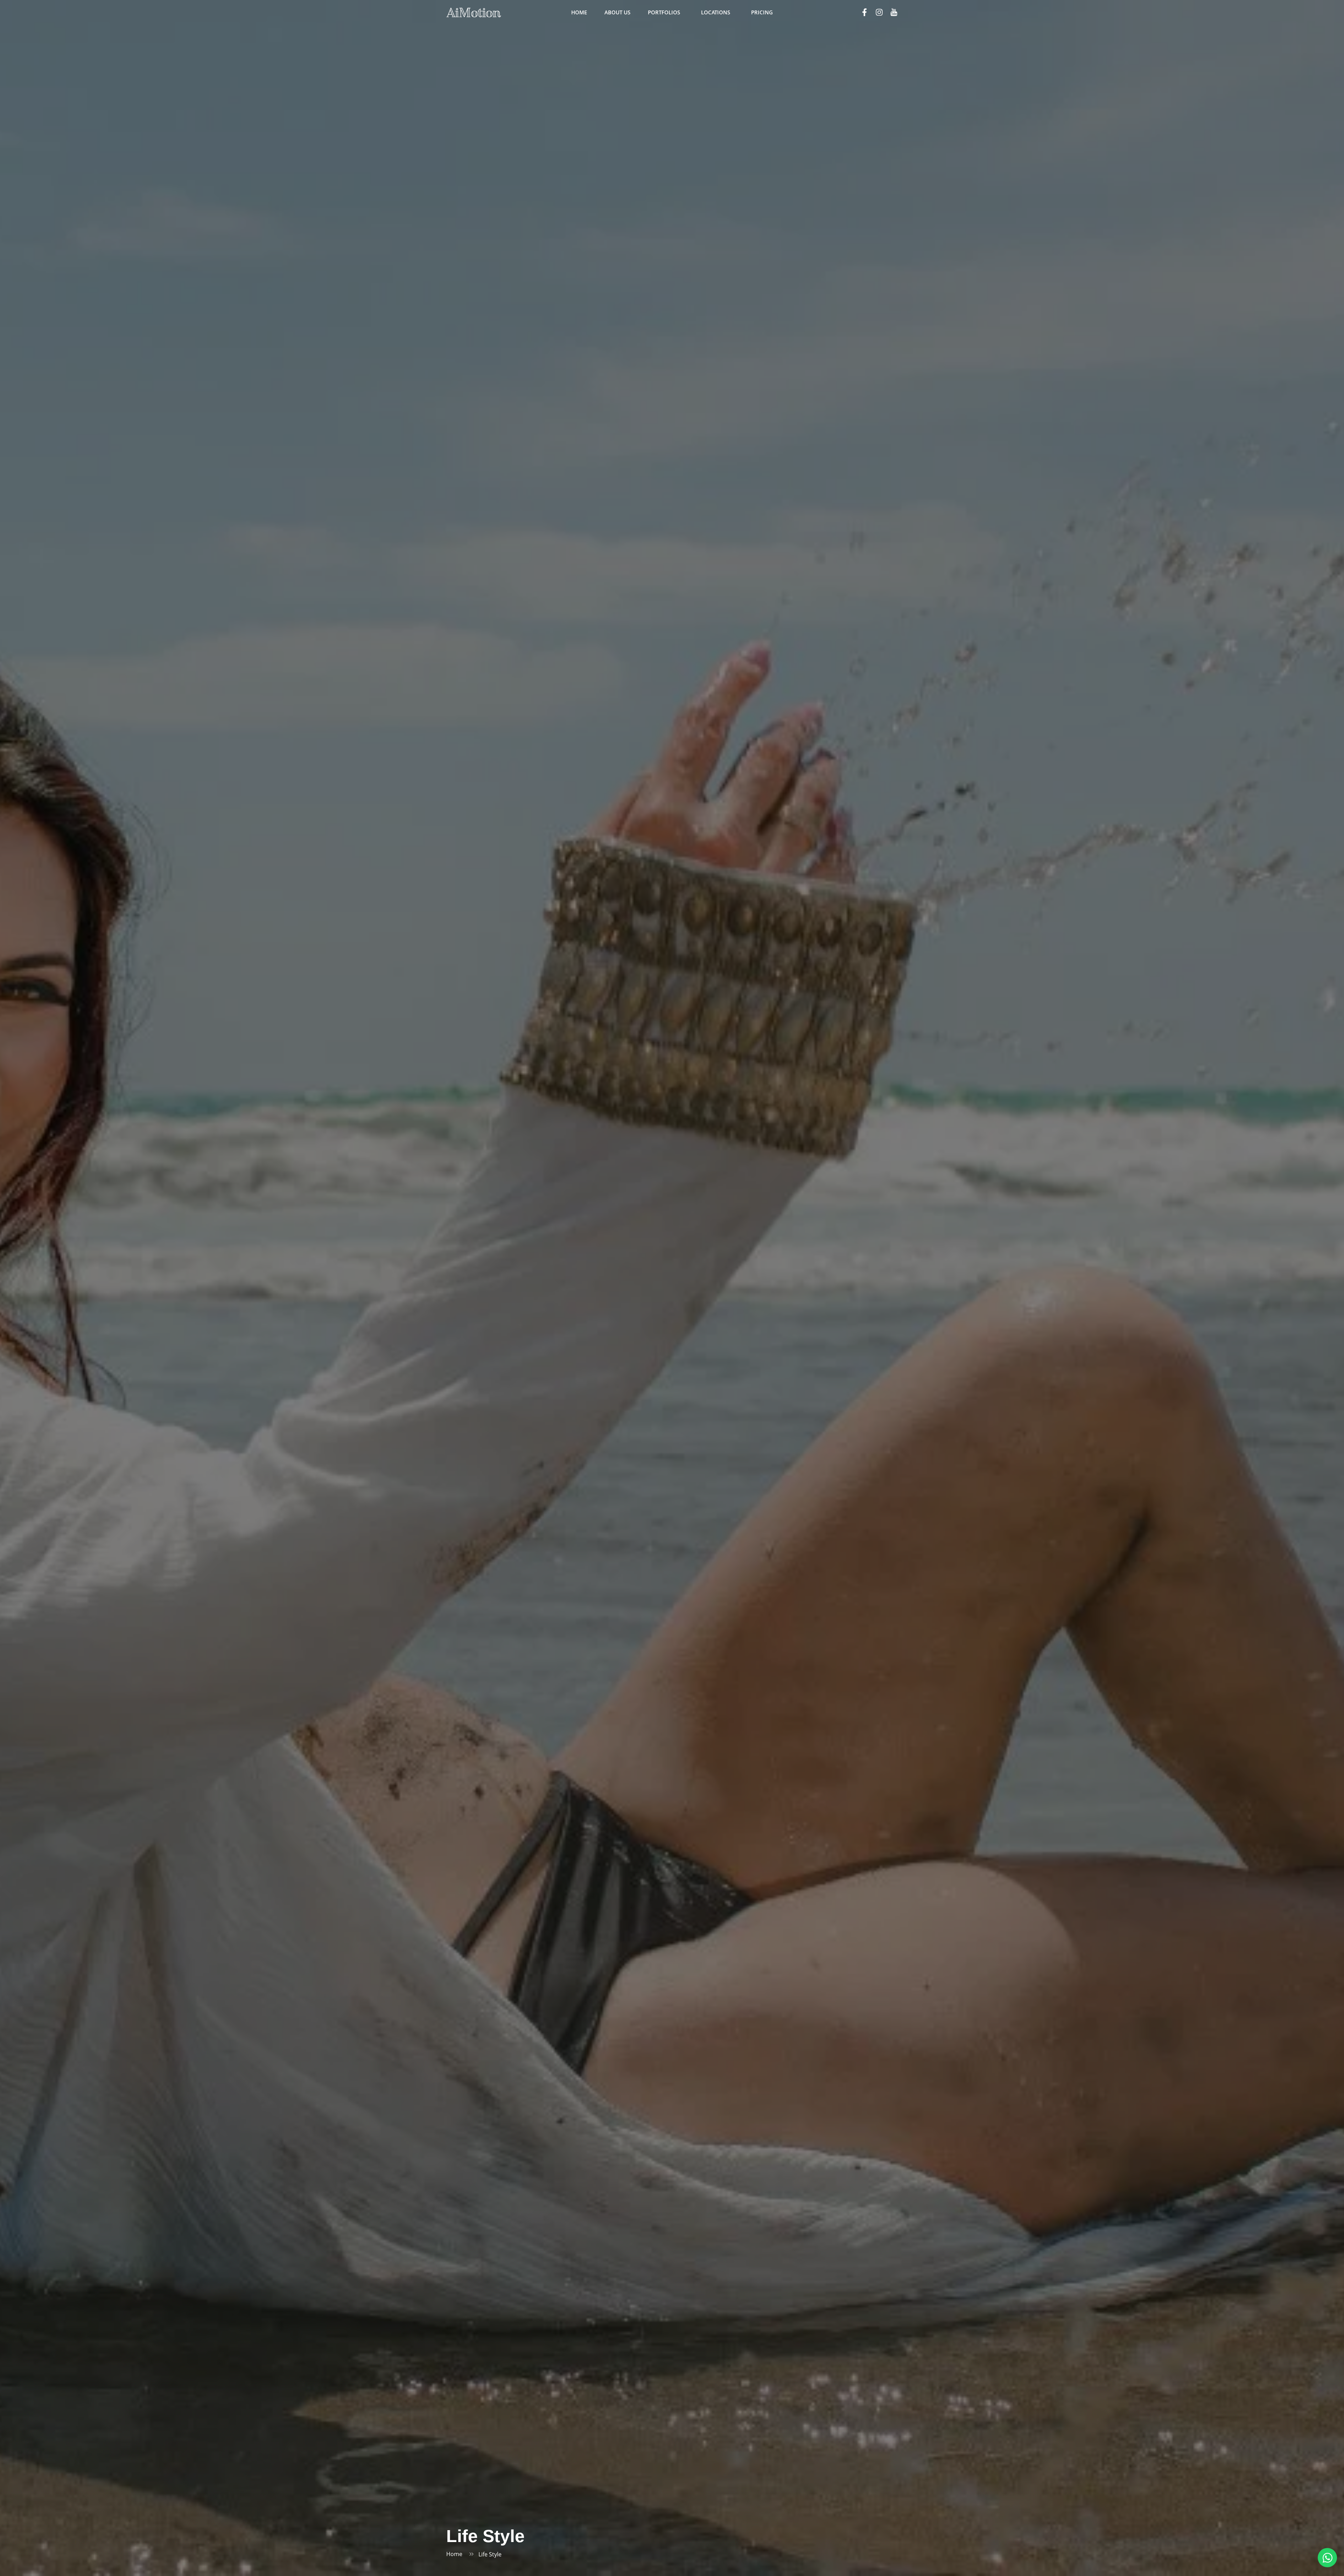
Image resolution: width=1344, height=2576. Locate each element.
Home (579, 12)
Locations (716, 12)
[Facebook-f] (864, 12)
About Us (617, 12)
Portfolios (664, 12)
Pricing (762, 12)
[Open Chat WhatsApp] (1327, 2558)
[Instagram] (879, 12)
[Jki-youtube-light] (894, 12)
